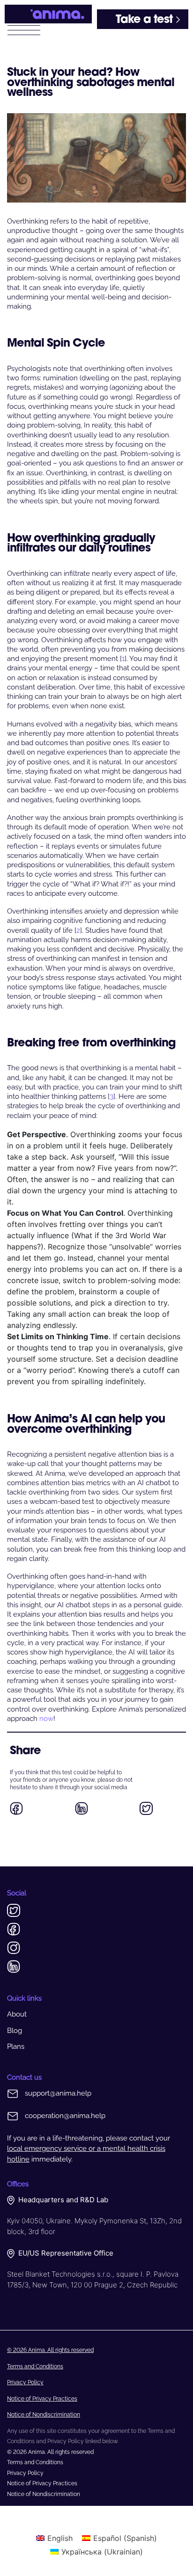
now (46, 1719)
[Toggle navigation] (24, 29)
